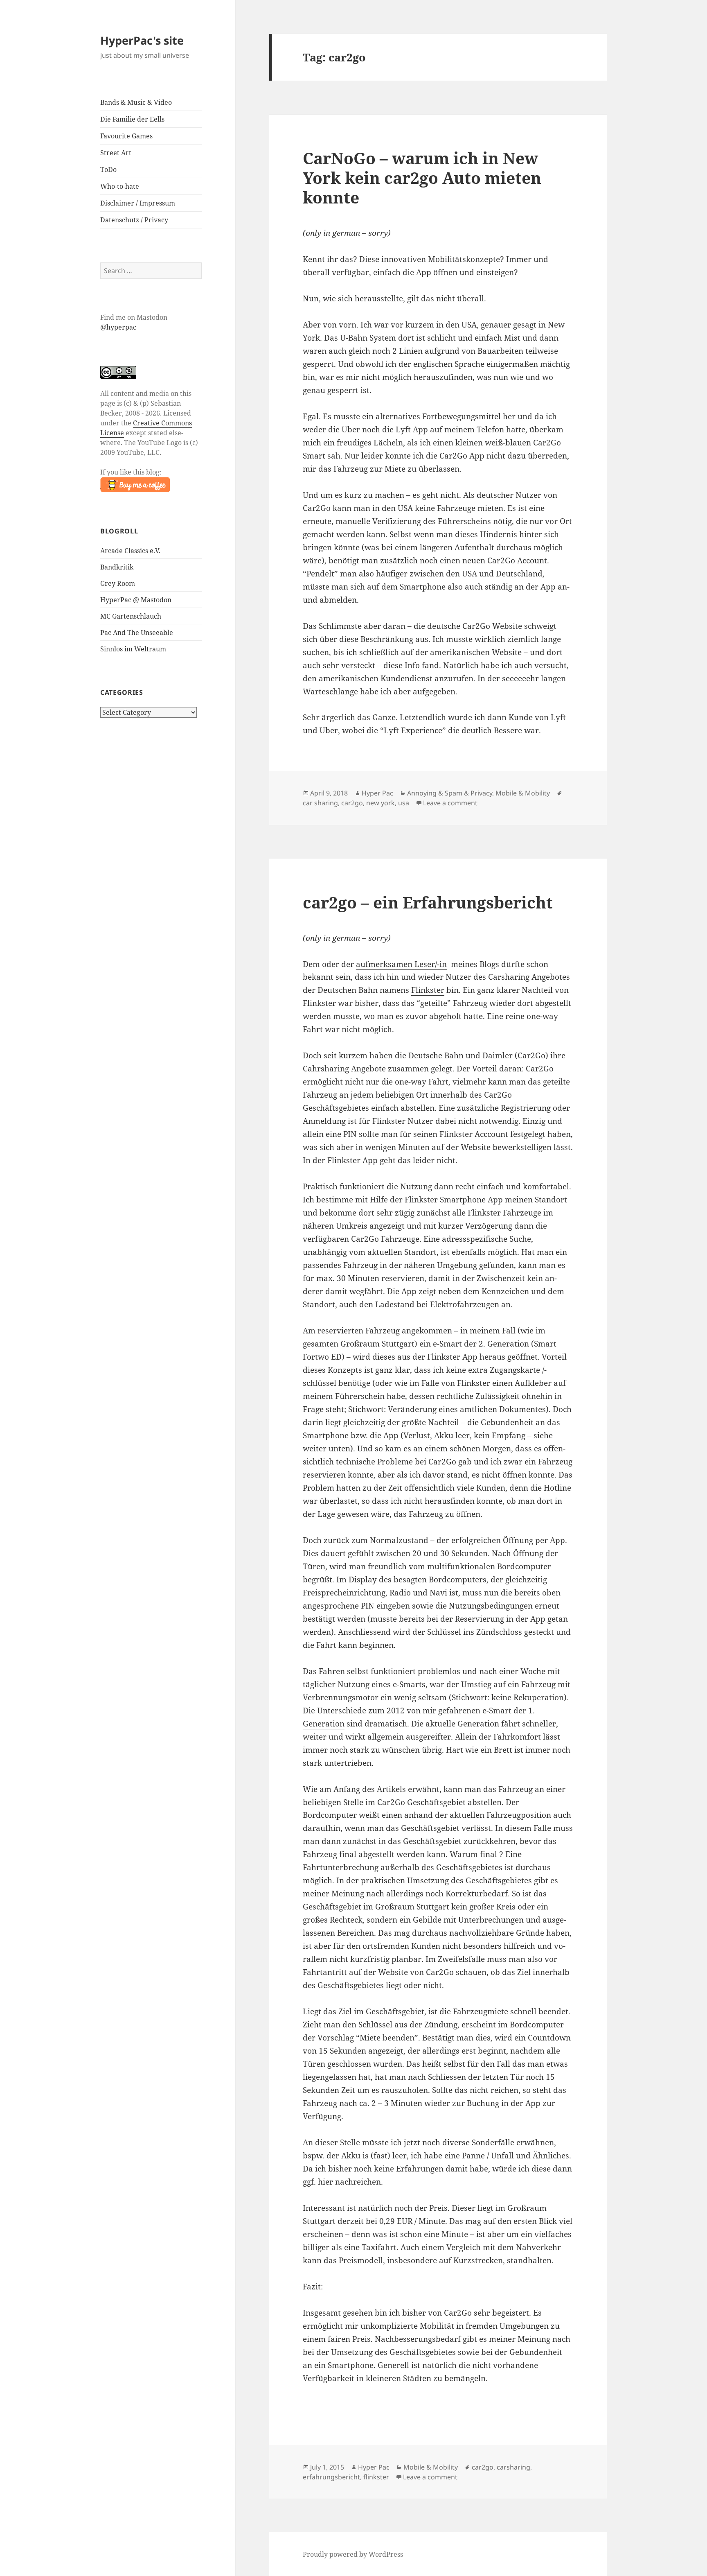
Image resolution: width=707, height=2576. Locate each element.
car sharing (320, 803)
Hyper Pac (377, 793)
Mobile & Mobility (523, 793)
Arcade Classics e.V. (130, 551)
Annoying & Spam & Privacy (450, 793)
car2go (352, 803)
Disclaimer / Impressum (138, 203)
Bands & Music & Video (136, 102)
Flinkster (428, 990)
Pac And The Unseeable (137, 633)
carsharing (513, 2467)
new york (381, 803)
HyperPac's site (142, 40)
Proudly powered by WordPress (353, 2554)
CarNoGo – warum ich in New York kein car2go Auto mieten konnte (422, 177)
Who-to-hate (120, 186)
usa (404, 803)
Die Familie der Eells (132, 119)
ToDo (108, 169)
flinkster (376, 2477)
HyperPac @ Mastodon (136, 600)
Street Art (116, 153)
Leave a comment (450, 803)
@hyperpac (118, 327)
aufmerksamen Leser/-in (401, 964)
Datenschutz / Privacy (134, 220)
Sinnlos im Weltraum (133, 649)
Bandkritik (117, 567)
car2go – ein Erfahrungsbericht (428, 902)
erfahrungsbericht (331, 2477)
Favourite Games (126, 136)
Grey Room (118, 583)
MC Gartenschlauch (131, 616)
